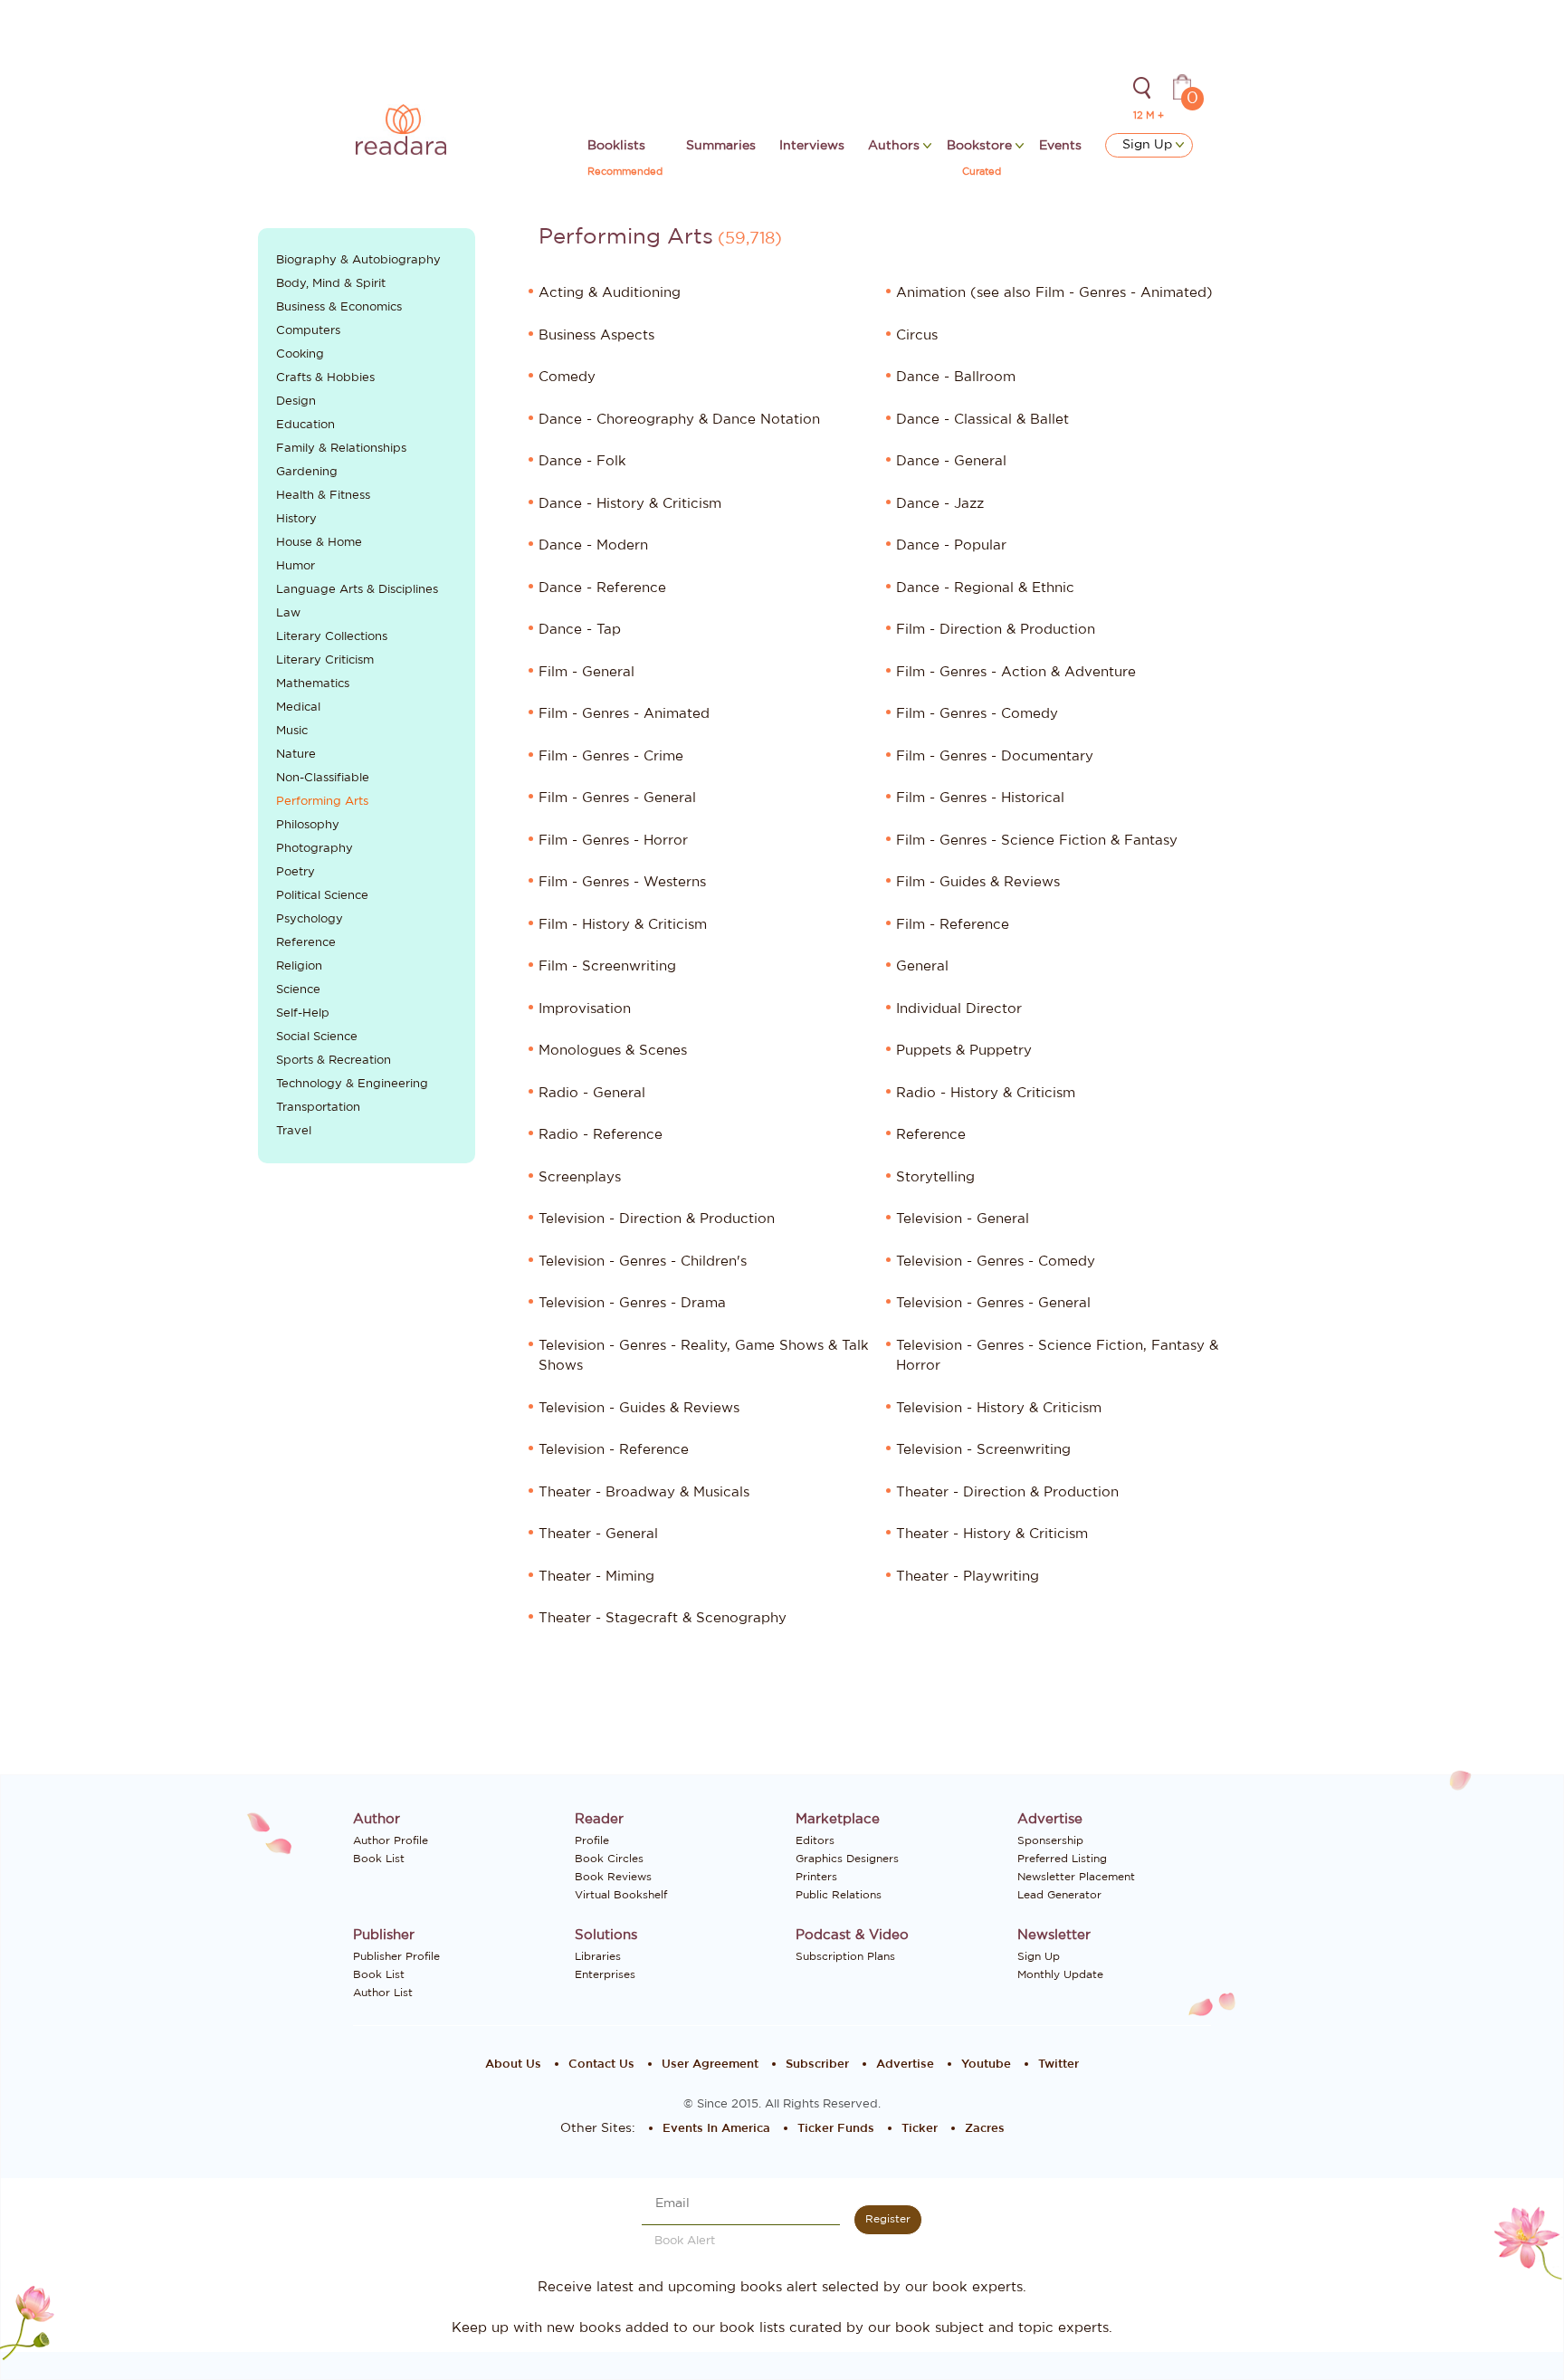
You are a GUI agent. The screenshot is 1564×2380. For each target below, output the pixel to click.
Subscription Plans (845, 1956)
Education (305, 425)
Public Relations (839, 1895)
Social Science (317, 1037)
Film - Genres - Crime (611, 756)
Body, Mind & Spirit (331, 284)
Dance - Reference (602, 588)
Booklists (616, 146)
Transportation (318, 1108)
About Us (513, 2065)
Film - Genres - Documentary (995, 756)
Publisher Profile (396, 1956)
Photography (315, 849)
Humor (296, 566)
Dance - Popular (951, 545)
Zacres (985, 2129)
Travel (294, 1131)
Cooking (300, 354)
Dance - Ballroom (956, 377)
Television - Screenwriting (983, 1450)
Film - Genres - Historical (980, 798)
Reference (306, 943)
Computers (308, 331)
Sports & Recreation (334, 1061)
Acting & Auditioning (610, 293)
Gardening (307, 472)
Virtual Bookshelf (621, 1895)
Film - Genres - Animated (624, 714)
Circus (917, 335)
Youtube (986, 2065)
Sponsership (1050, 1840)
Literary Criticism (325, 660)
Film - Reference (953, 925)
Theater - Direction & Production (1007, 1492)
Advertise (905, 2065)
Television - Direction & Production (657, 1219)
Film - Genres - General (617, 798)
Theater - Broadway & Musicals (644, 1492)
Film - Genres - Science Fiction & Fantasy (1037, 841)
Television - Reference (614, 1450)
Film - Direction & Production (996, 630)
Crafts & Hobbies (325, 378)
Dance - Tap (580, 630)
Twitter (1059, 2065)
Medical (298, 707)
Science (298, 990)
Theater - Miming (596, 1577)
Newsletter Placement (1076, 1877)
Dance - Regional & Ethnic (985, 588)
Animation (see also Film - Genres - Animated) (1054, 293)
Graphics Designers (847, 1859)
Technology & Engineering (352, 1084)
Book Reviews (613, 1877)
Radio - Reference (601, 1135)
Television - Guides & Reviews (639, 1408)
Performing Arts (322, 802)
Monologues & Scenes (613, 1051)
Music (292, 731)
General (922, 966)
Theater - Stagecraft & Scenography (663, 1618)
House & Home (319, 543)
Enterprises (605, 1974)
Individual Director (959, 1009)
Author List (383, 1993)
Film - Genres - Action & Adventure (1016, 672)
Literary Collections (332, 637)
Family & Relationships (341, 449)
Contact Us (601, 2065)
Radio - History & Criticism (986, 1093)
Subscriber (817, 2065)
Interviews (812, 146)
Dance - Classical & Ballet (982, 420)
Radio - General (592, 1093)
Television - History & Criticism (999, 1408)
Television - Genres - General (993, 1303)
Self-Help (303, 1013)
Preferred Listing (1062, 1859)
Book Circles (609, 1859)
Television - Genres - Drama (632, 1303)
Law (288, 613)
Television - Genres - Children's (643, 1262)
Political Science (322, 896)
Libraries (598, 1956)
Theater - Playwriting (968, 1577)
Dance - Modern (593, 545)
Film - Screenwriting (607, 966)
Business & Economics (339, 307)
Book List (379, 1859)
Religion (299, 966)
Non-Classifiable (323, 778)
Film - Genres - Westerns (622, 882)
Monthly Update (1060, 1974)
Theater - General (598, 1534)
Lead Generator (1059, 1895)
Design (296, 401)
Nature (296, 755)
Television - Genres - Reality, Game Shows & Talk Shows (704, 1356)
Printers (816, 1877)
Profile (592, 1840)
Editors (815, 1840)
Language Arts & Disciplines (357, 590)
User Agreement (710, 2065)
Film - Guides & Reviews (978, 882)
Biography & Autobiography (358, 260)
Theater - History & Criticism (992, 1534)
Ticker (920, 2129)
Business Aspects (596, 335)
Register (888, 2219)
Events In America (716, 2129)
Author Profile (391, 1840)
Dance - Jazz (940, 504)
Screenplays (580, 1177)
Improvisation (585, 1009)
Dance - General (951, 461)
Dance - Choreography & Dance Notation (679, 420)
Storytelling (935, 1177)
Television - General (963, 1219)
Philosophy (308, 825)
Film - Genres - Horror (613, 841)
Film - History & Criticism (623, 925)
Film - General (586, 672)
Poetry (296, 872)
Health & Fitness (323, 496)
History (296, 519)
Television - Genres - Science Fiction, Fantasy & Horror (1057, 1356)
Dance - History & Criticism (630, 504)
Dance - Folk (582, 461)
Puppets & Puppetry (964, 1051)
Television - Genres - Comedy (996, 1262)
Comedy (567, 377)
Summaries (721, 146)
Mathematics (313, 684)
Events (1060, 146)
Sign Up (1149, 145)
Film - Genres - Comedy (977, 714)
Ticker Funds (836, 2129)
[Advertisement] (367, 1480)
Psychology (310, 919)
